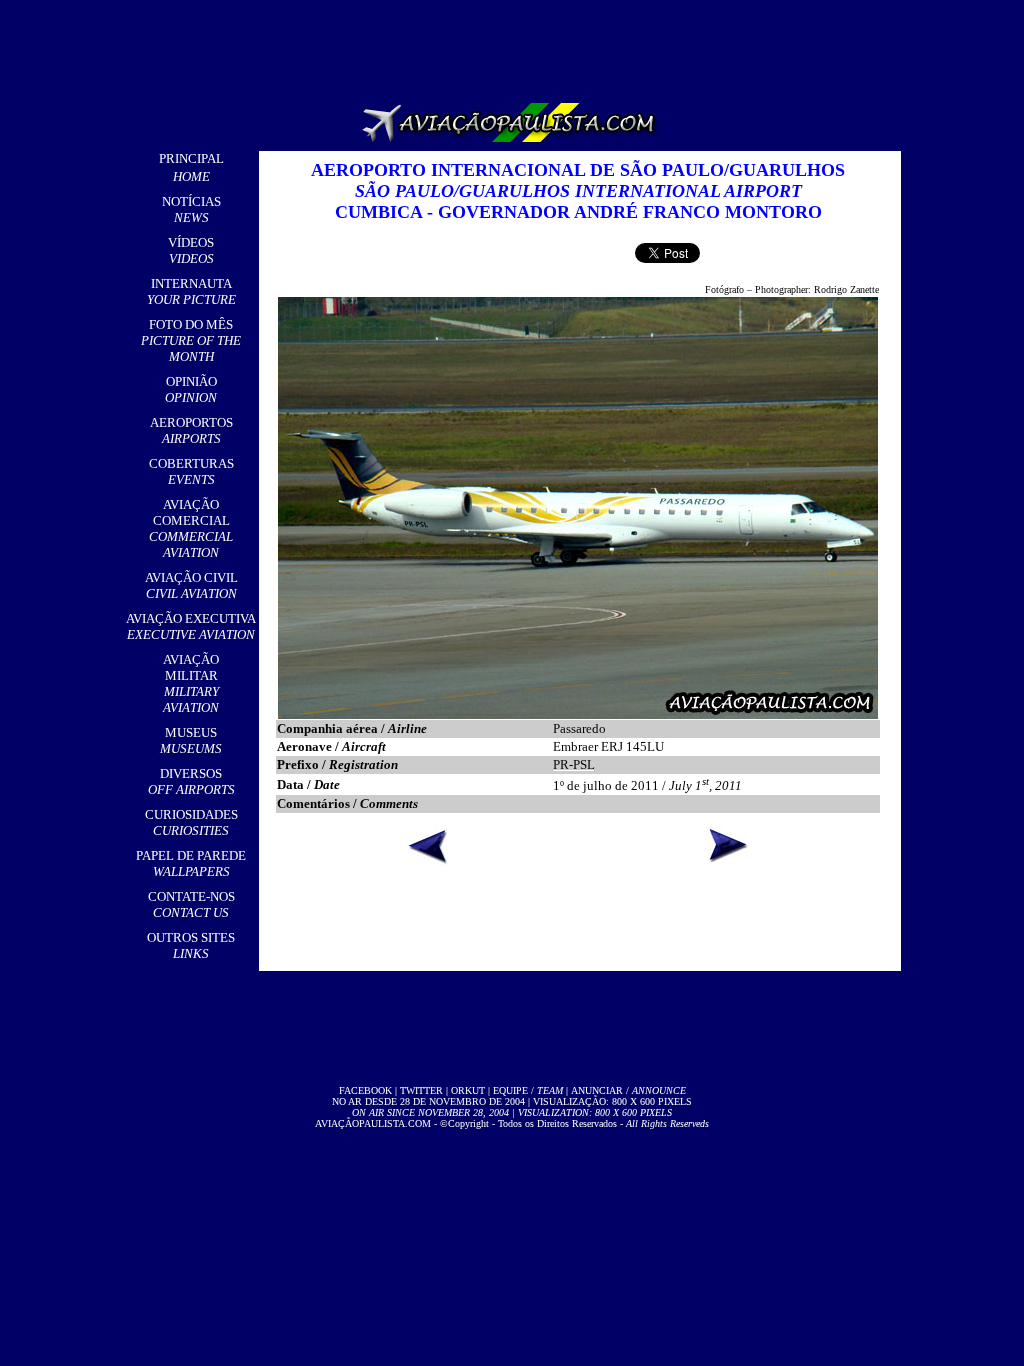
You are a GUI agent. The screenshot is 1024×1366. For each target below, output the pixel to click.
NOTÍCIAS (191, 209)
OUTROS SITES (191, 945)
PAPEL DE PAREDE (191, 863)
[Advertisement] (516, 45)
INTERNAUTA (191, 291)
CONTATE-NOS (191, 904)
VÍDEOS (191, 250)
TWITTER (421, 1090)
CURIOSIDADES (191, 822)
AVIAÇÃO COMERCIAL (191, 528)
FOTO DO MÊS (191, 340)
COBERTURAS (191, 471)
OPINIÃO (191, 389)
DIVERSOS (191, 781)
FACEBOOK (365, 1090)
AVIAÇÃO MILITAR (191, 683)
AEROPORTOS (191, 430)
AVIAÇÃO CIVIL (191, 585)
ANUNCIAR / (628, 1090)
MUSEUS (191, 740)
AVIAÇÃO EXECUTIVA (191, 626)
